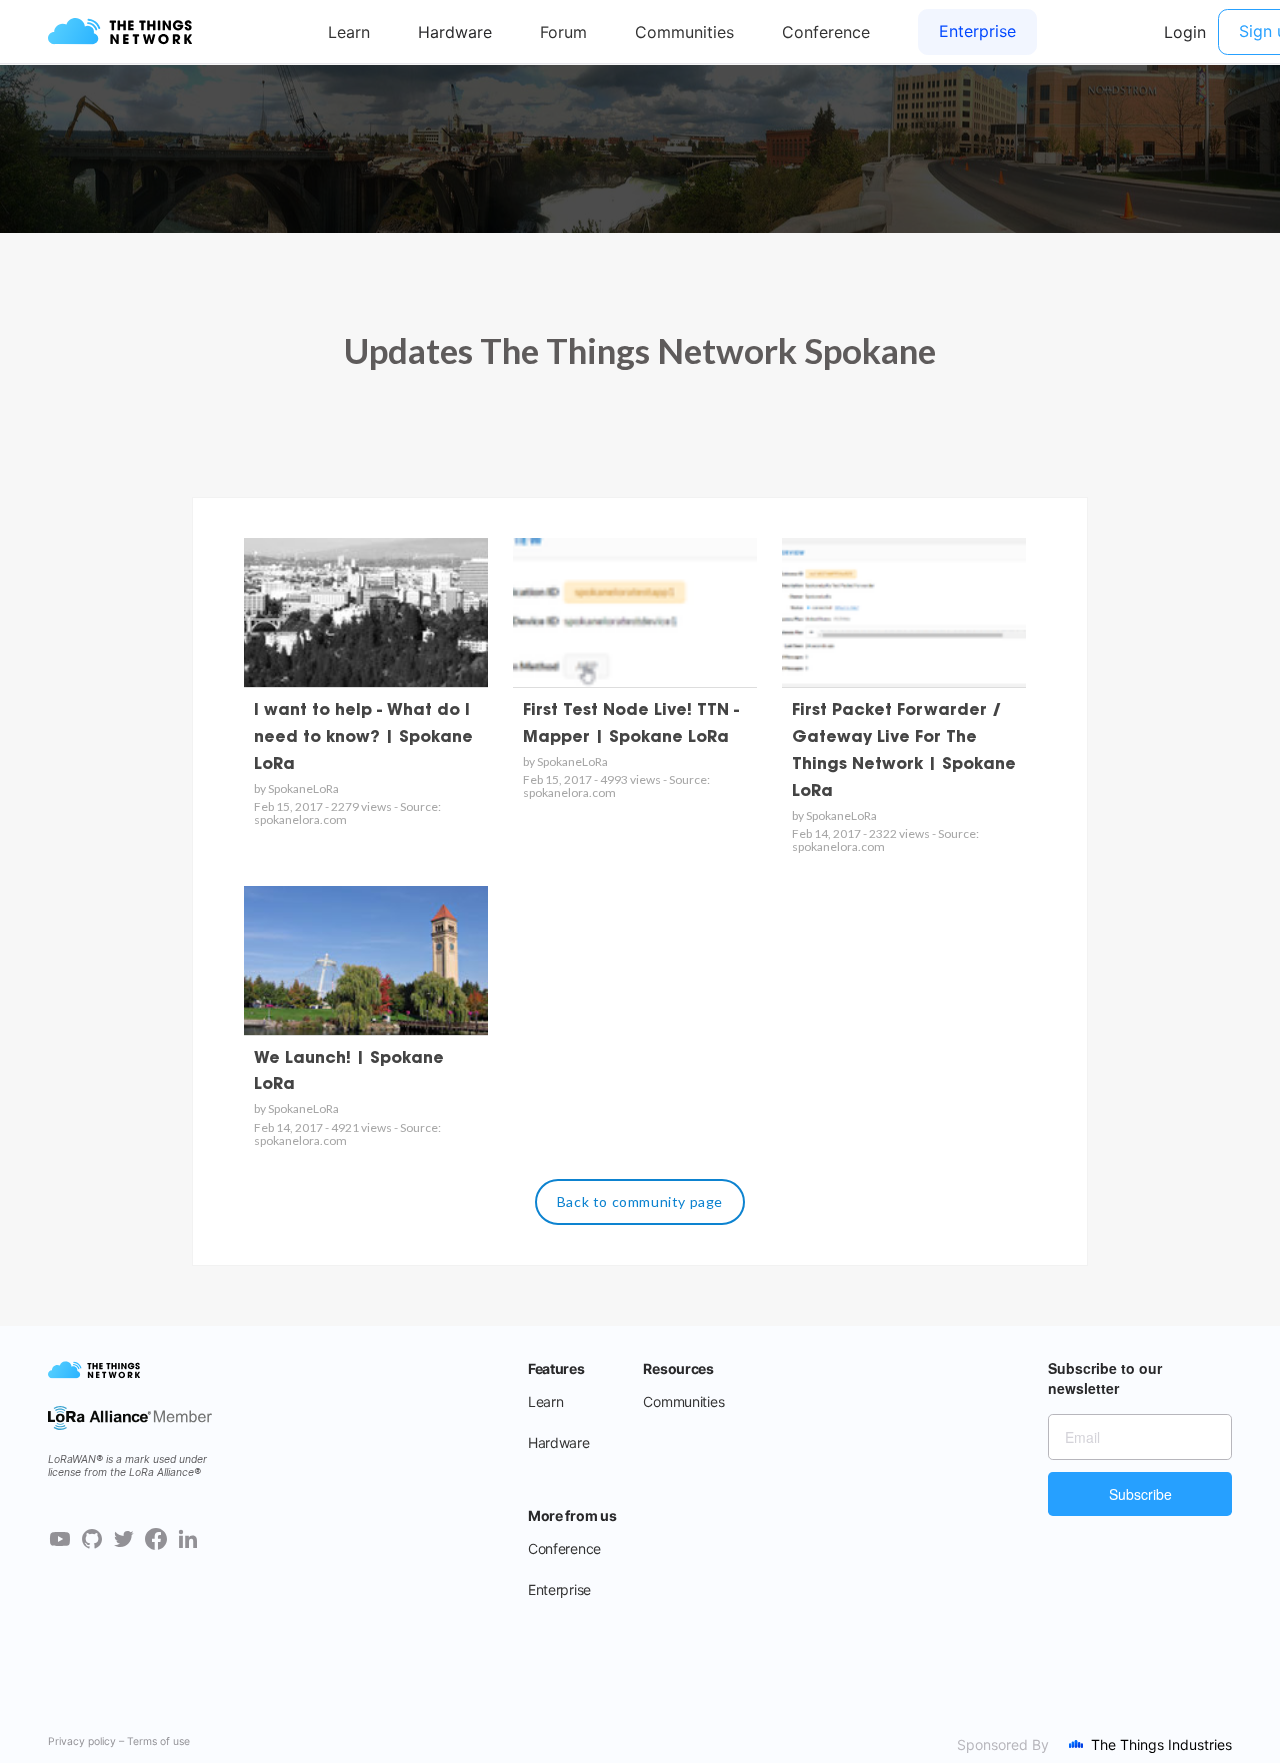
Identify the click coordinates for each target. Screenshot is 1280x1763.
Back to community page (640, 1201)
